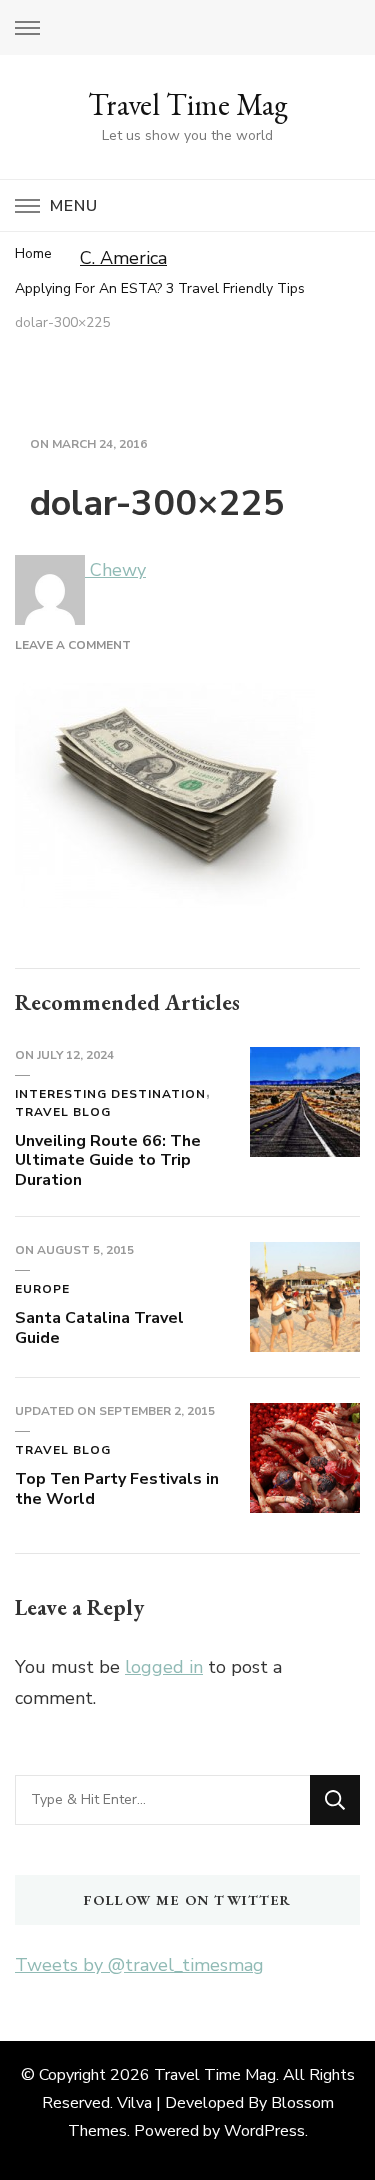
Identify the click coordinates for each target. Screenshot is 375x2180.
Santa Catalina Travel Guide (99, 1328)
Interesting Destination (110, 1094)
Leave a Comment (73, 645)
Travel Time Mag (188, 104)
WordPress (264, 2131)
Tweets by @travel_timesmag (139, 1965)
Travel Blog (63, 1112)
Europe (42, 1289)
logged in (164, 1667)
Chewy (115, 570)
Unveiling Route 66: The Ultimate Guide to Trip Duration (108, 1161)
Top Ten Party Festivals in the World (117, 1489)
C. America (123, 258)
